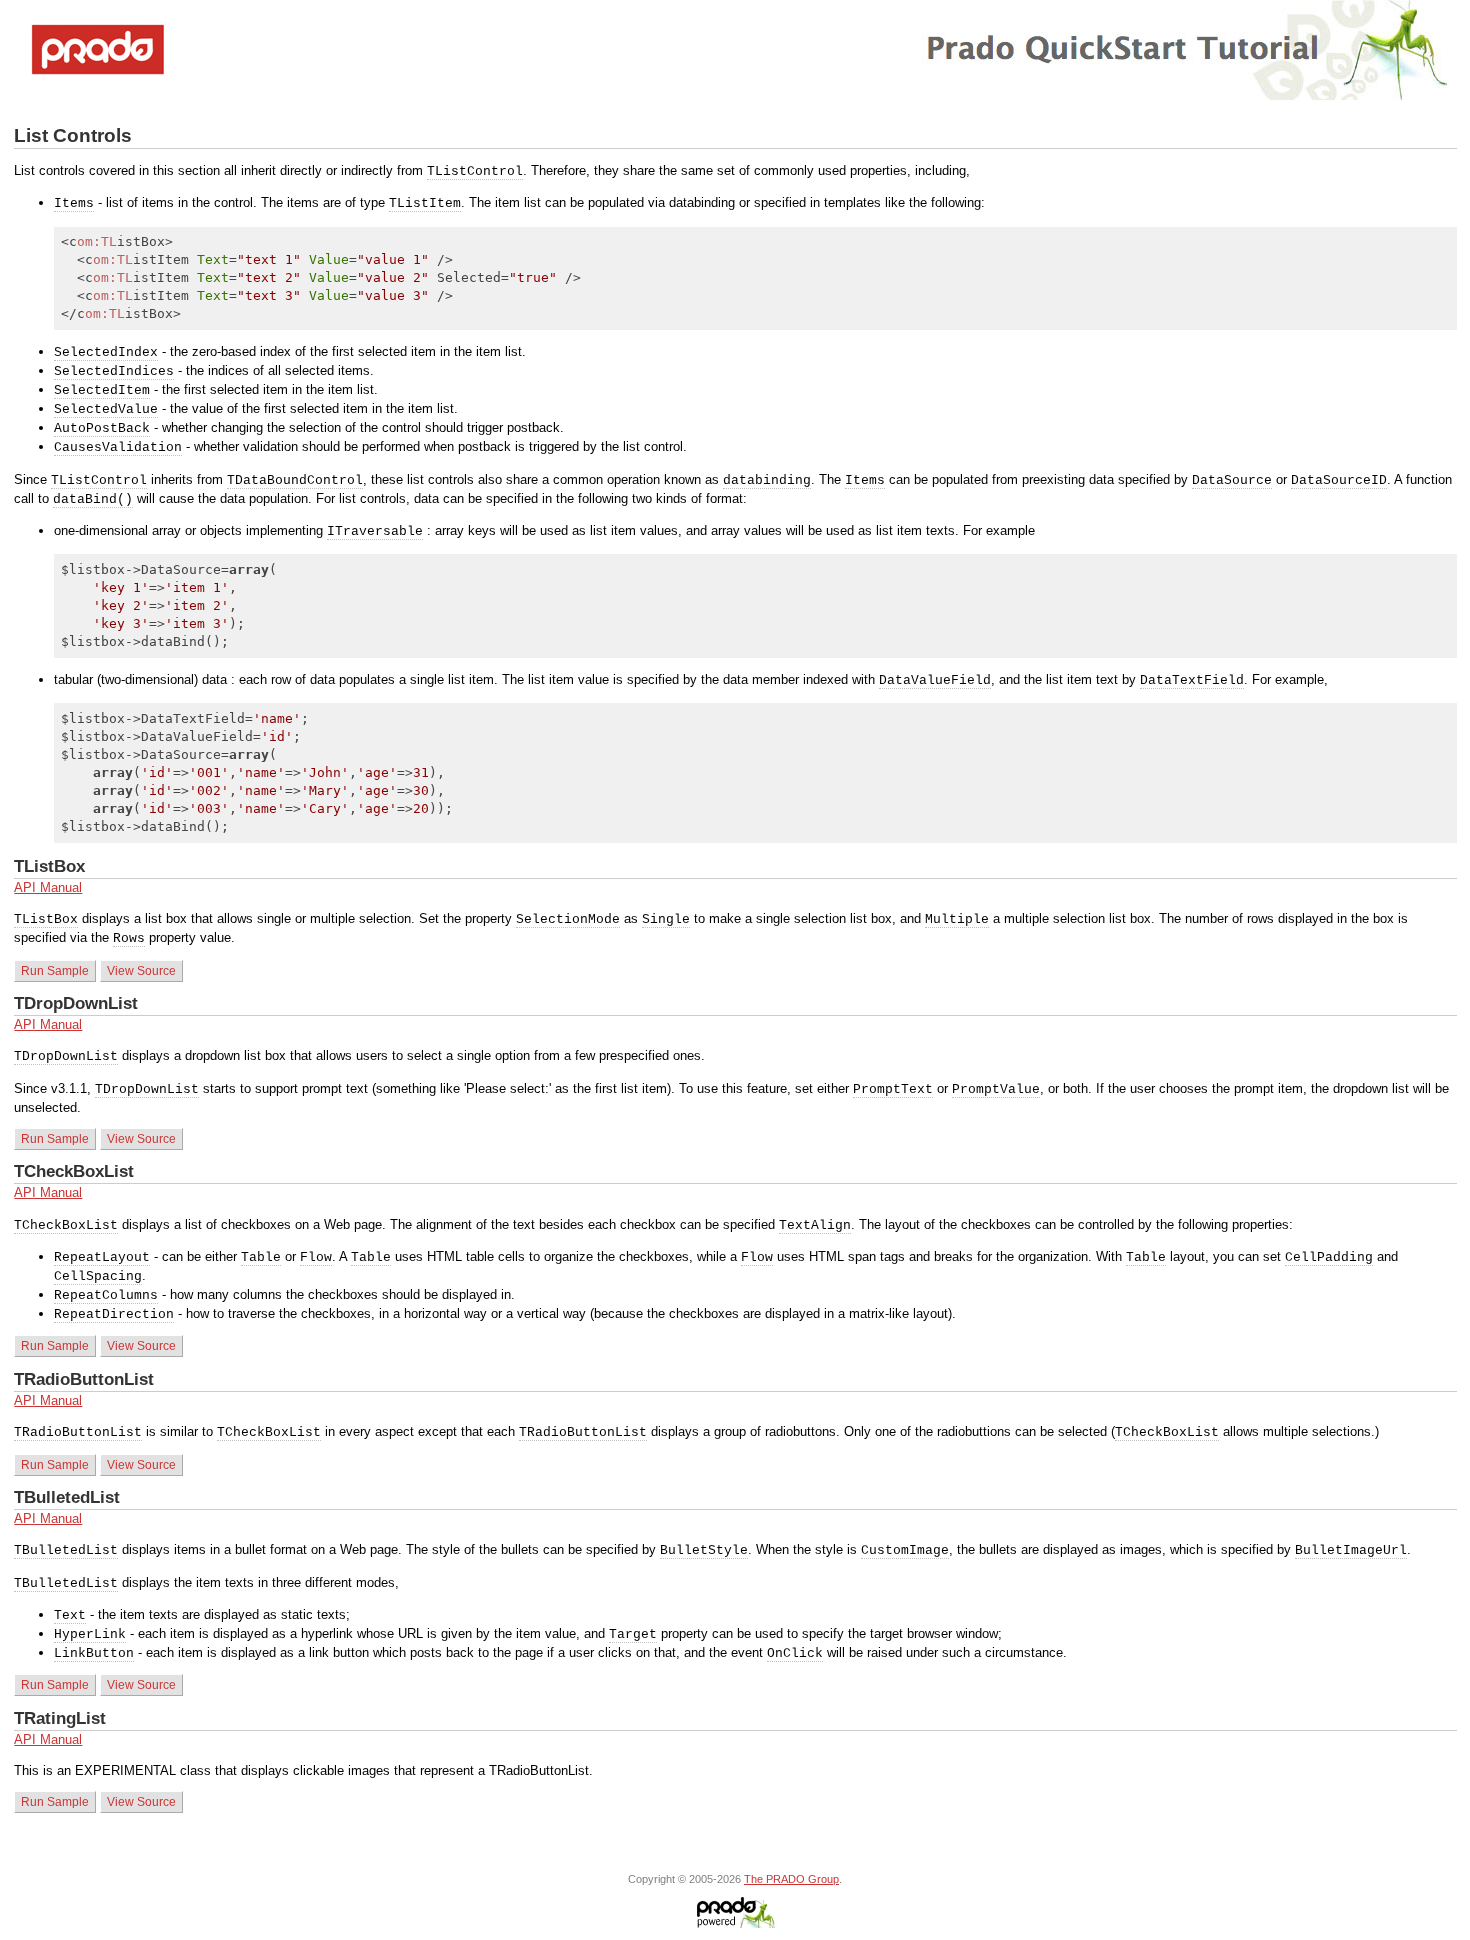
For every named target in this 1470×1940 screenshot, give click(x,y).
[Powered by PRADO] (735, 1924)
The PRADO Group (791, 1879)
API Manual (48, 887)
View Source (141, 971)
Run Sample (55, 971)
